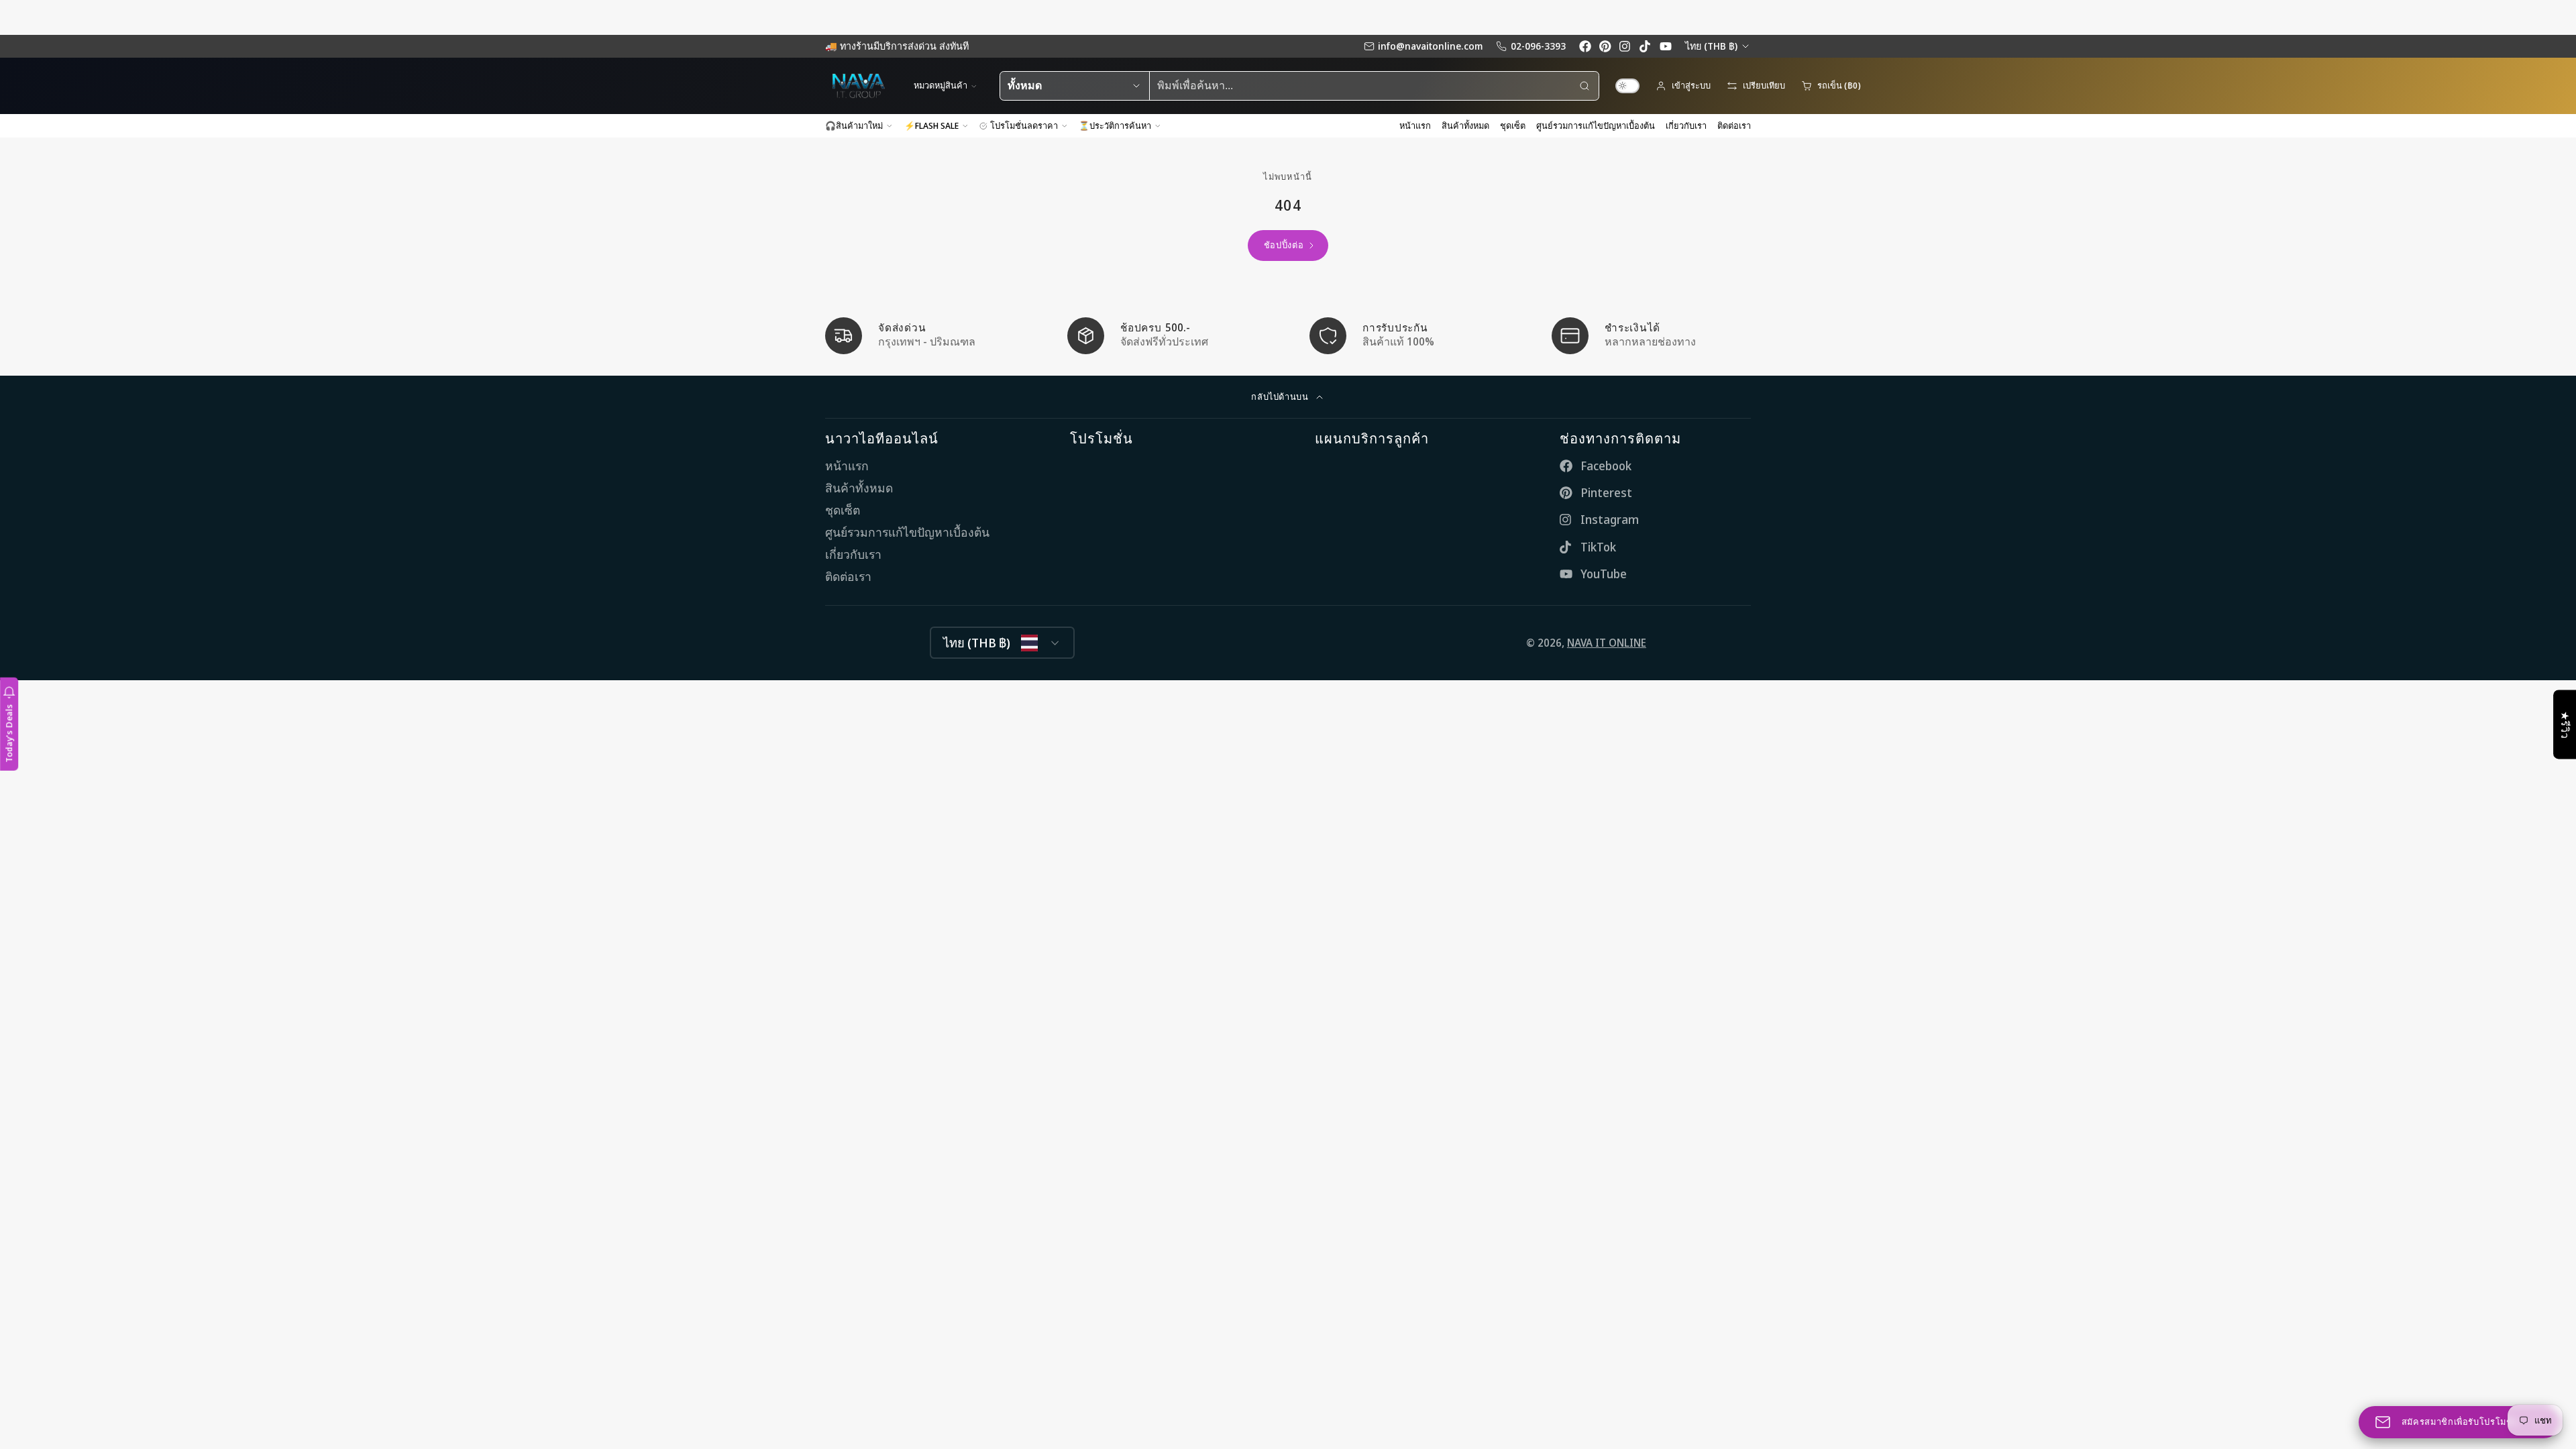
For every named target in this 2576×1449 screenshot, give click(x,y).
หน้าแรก (1415, 125)
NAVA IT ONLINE (1607, 643)
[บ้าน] (859, 86)
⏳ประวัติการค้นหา (1115, 125)
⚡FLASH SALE (931, 125)
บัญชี (1683, 86)
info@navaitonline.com (1430, 46)
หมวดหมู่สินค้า (941, 85)
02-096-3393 (1538, 46)
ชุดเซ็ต (1513, 125)
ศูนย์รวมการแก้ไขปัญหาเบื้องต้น (1596, 125)
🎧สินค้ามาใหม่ (854, 125)
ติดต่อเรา (1734, 125)
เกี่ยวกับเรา (1686, 125)
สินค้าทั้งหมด (1465, 125)
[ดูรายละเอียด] (925, 336)
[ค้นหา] (1585, 86)
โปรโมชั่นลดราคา (1024, 125)
